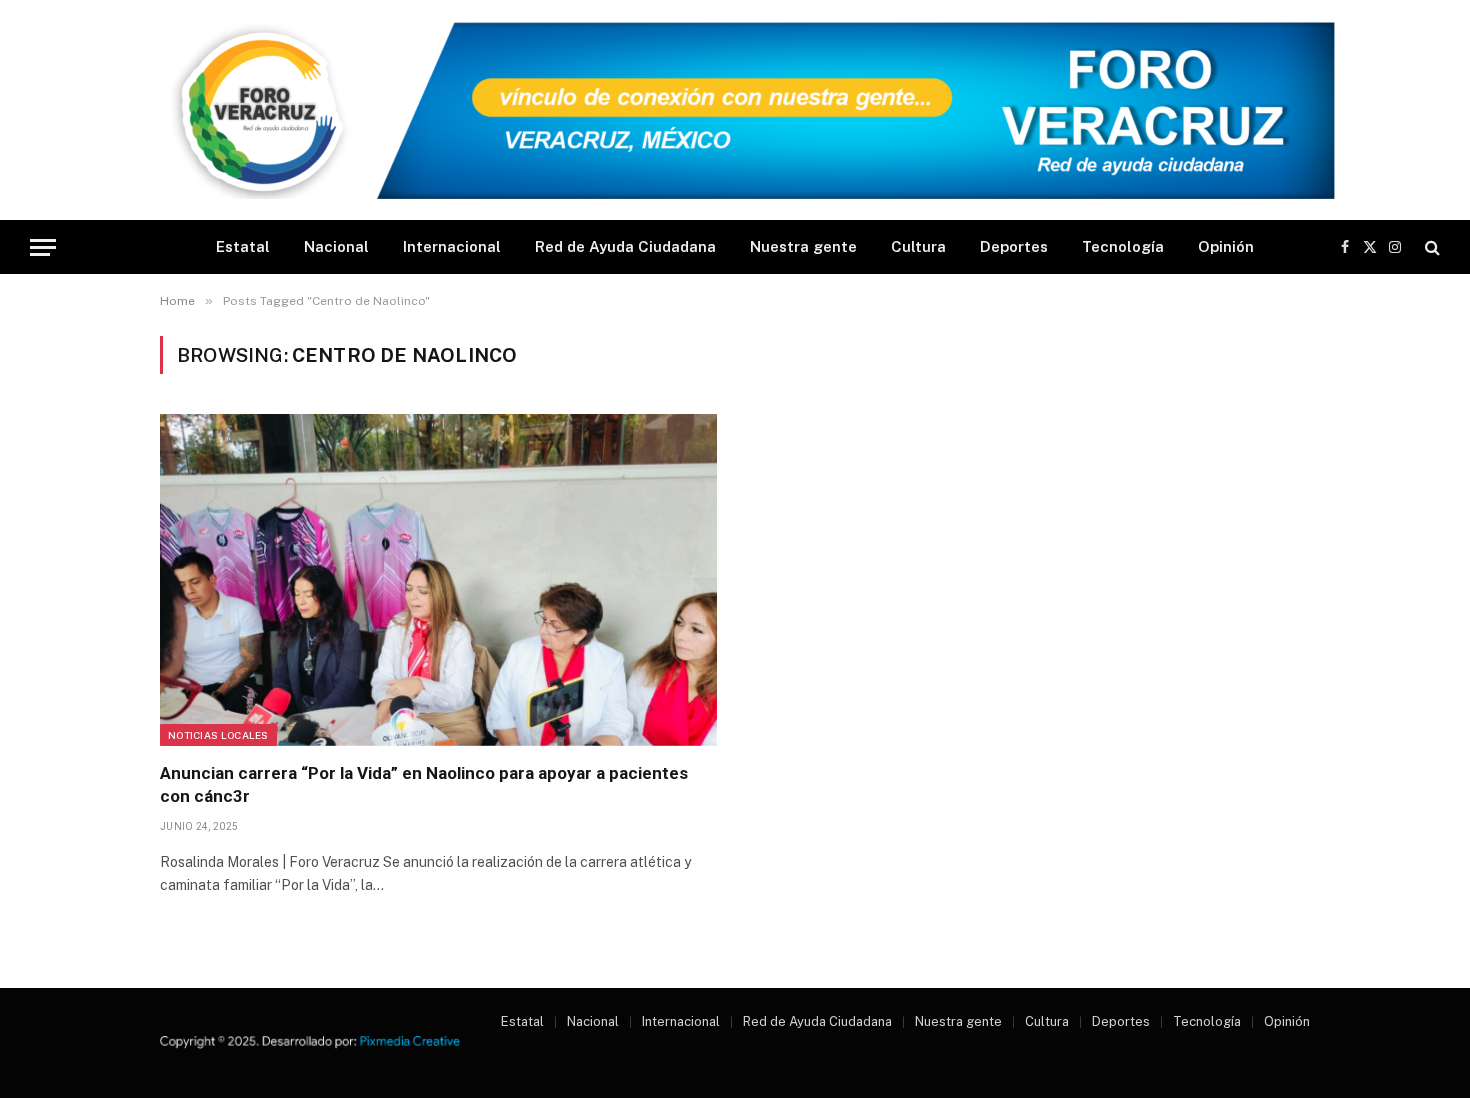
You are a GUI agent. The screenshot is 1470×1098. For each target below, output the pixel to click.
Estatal (243, 246)
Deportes (1014, 246)
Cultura (918, 246)
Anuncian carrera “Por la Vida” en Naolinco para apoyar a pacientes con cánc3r (424, 784)
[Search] (1430, 247)
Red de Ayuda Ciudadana (625, 246)
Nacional (336, 246)
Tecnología (1123, 246)
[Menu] (43, 247)
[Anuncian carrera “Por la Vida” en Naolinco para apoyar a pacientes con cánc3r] (438, 580)
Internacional (452, 246)
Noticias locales (218, 735)
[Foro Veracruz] (735, 110)
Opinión (1226, 246)
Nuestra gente (803, 246)
